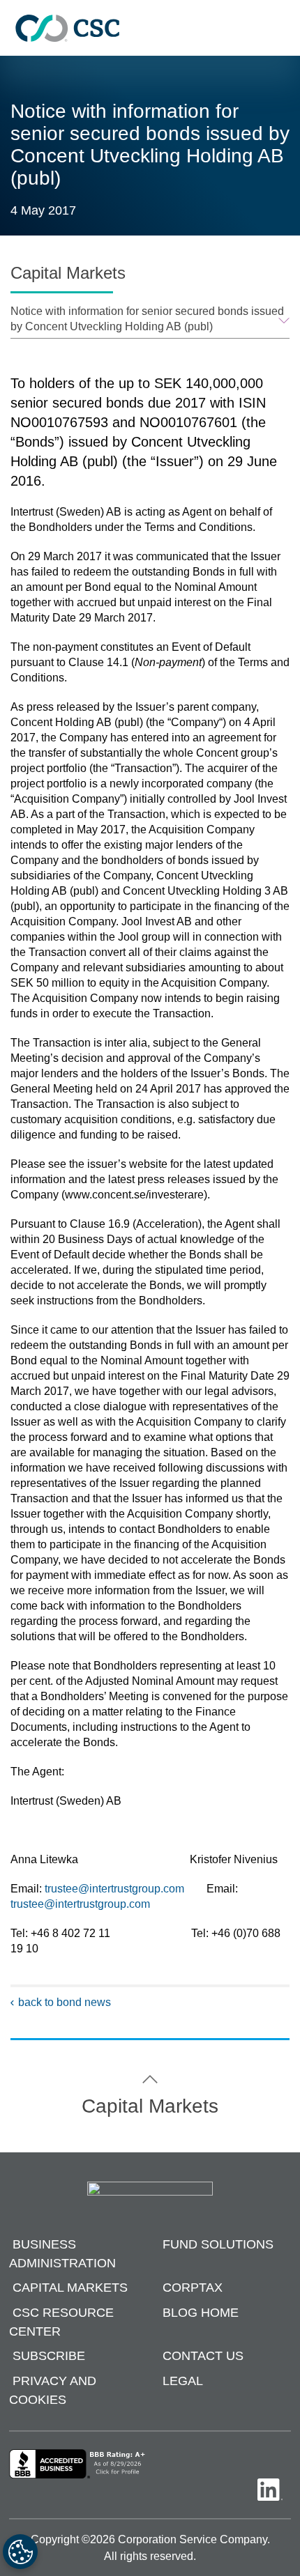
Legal (183, 2381)
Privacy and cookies (53, 2390)
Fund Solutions (218, 2244)
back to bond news (65, 2002)
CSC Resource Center (61, 2322)
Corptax (193, 2288)
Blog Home (201, 2313)
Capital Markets (70, 2288)
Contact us (203, 2357)
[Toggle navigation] (283, 28)
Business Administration (62, 2254)
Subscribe (49, 2357)
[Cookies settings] (20, 2552)
